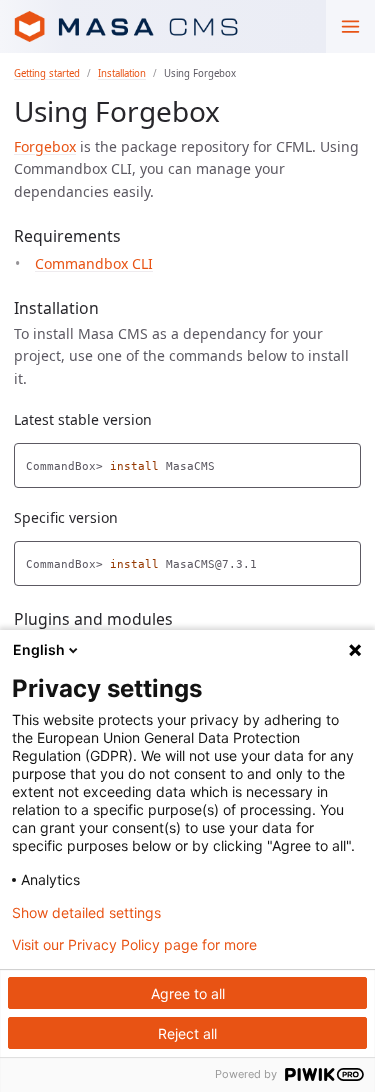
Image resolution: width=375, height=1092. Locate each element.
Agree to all (188, 993)
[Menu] (350, 26)
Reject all (187, 1033)
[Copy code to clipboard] (346, 461)
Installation (122, 73)
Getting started (47, 73)
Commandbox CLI (94, 263)
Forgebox (45, 146)
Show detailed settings (86, 913)
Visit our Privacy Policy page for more (134, 945)
